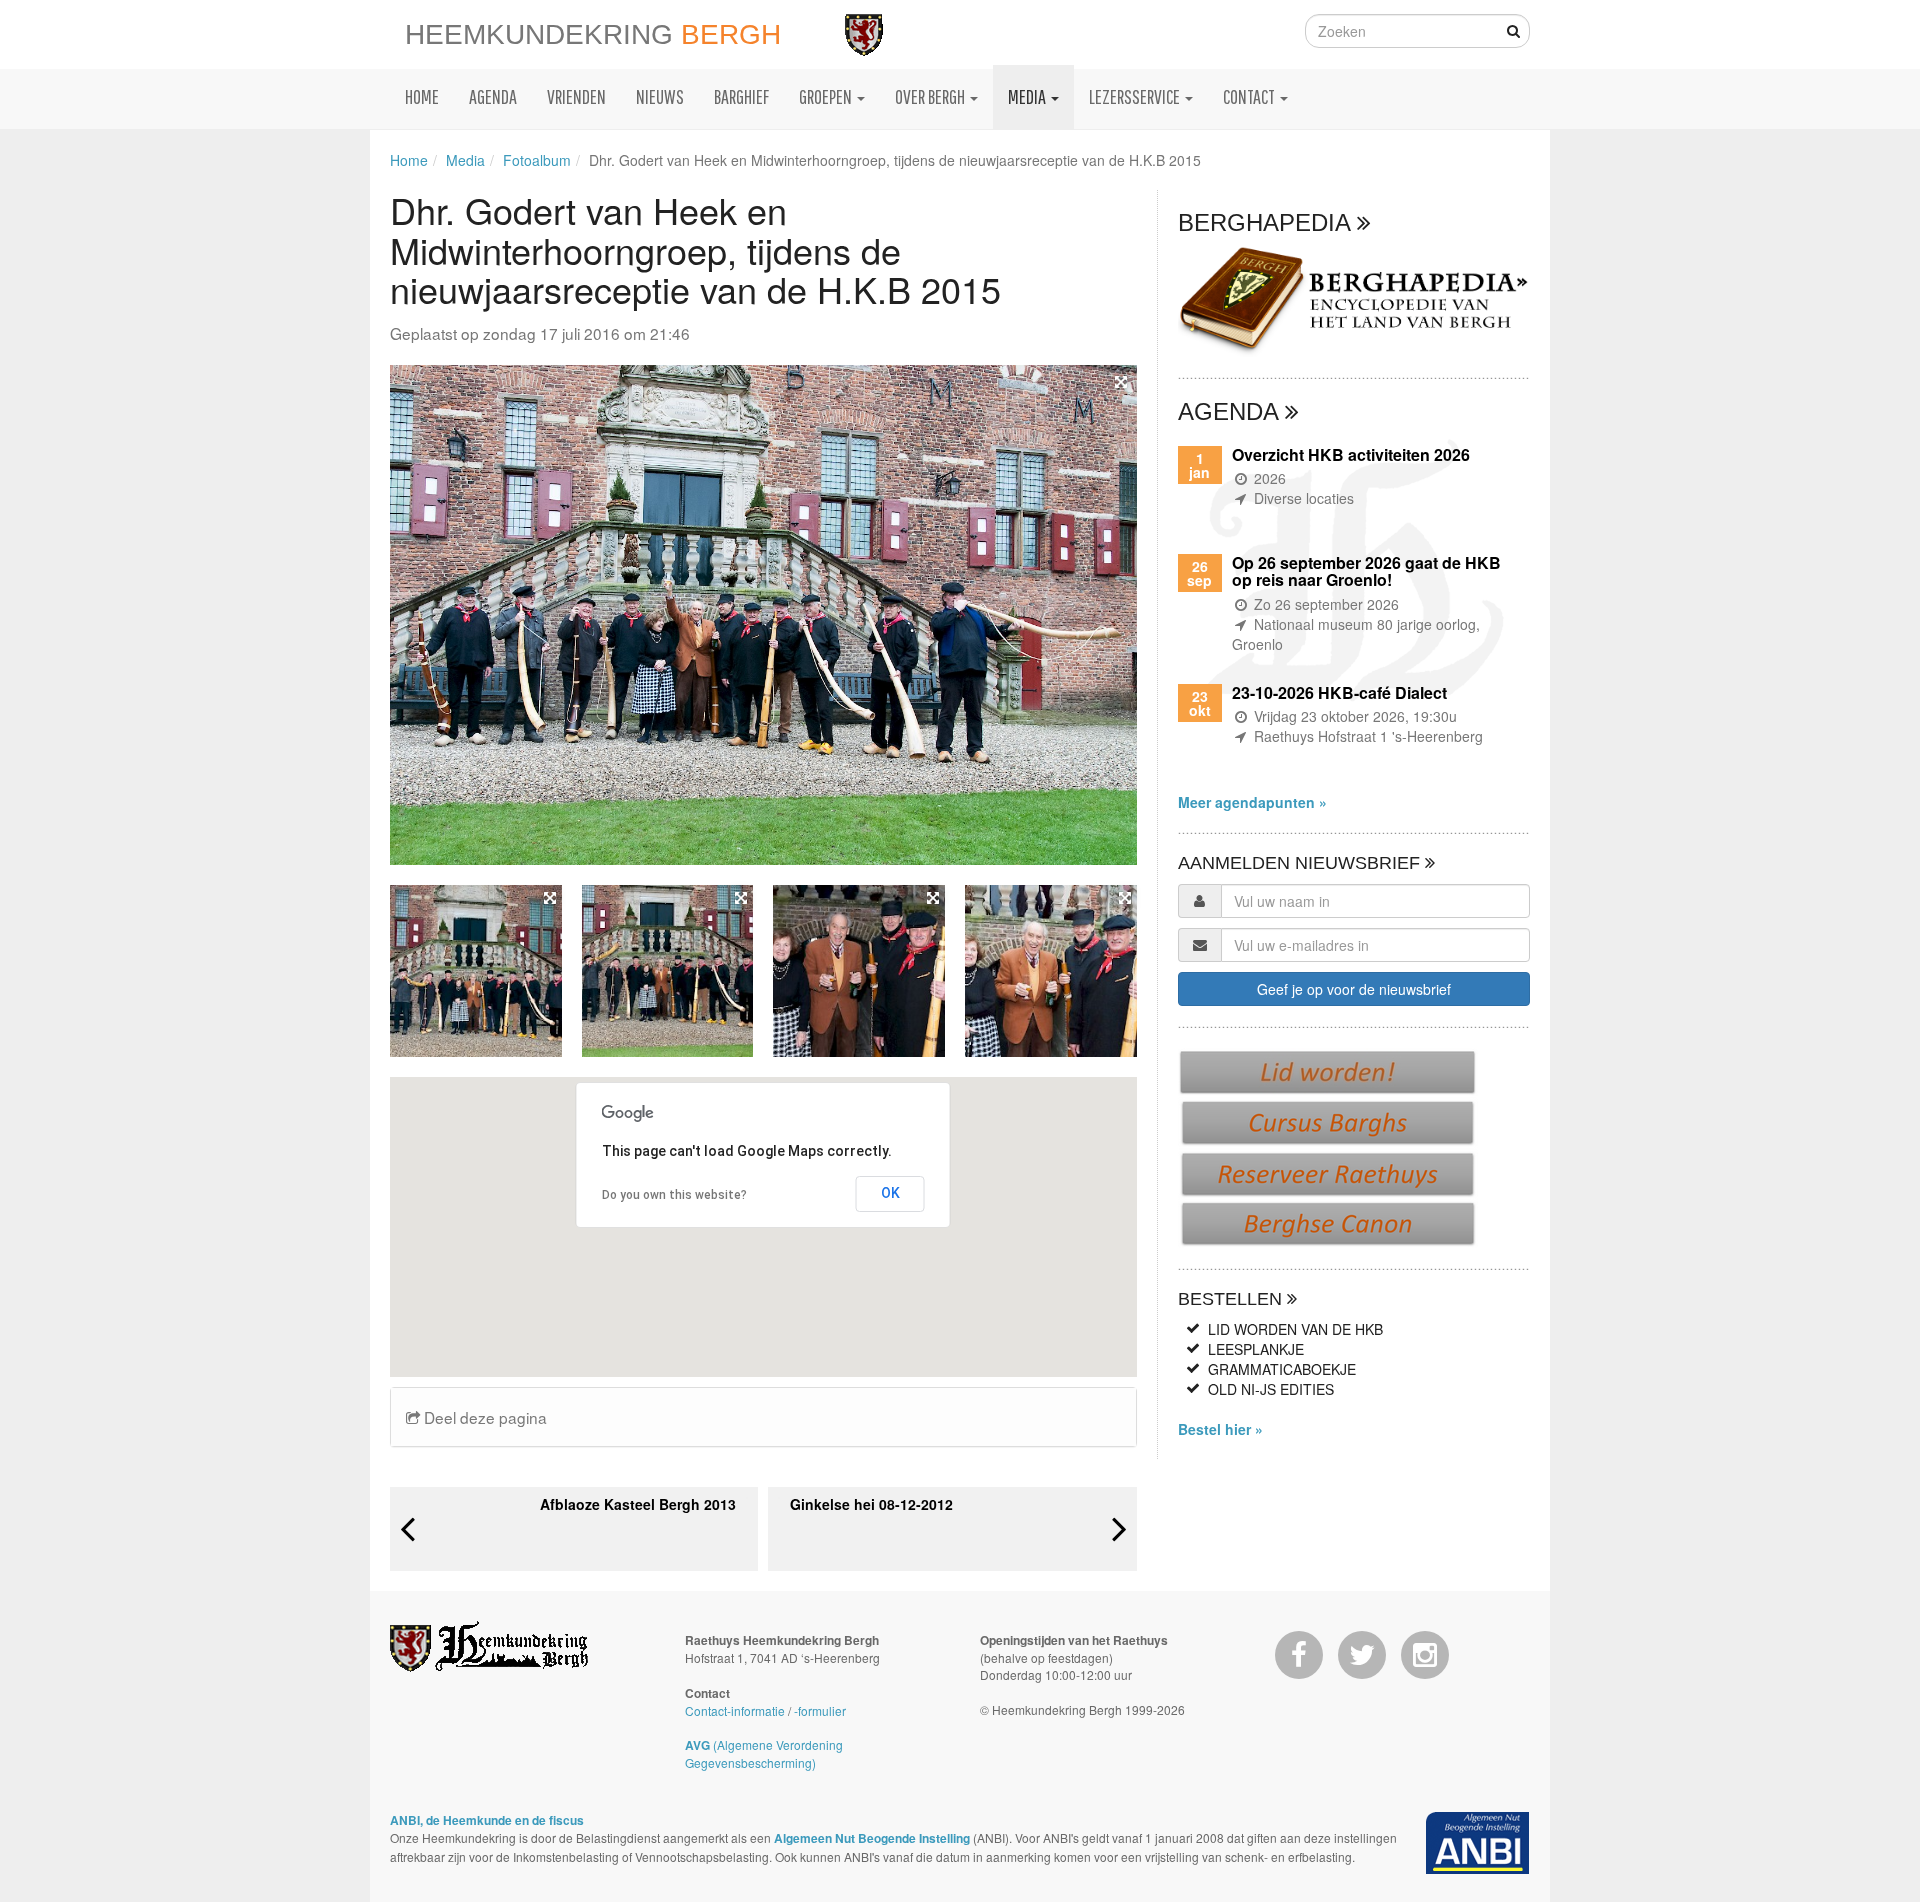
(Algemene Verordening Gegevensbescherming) (764, 1753)
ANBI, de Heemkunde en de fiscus (487, 1820)
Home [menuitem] (422, 96)
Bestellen (1232, 1299)
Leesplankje (1256, 1349)
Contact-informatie (735, 1710)
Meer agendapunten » (1252, 802)
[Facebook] (1299, 1655)
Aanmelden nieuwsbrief (1301, 863)
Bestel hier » (1220, 1429)
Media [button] (1028, 96)
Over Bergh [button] (931, 96)
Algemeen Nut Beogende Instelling (872, 1838)
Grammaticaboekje (1282, 1369)
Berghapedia (1267, 222)
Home (409, 160)
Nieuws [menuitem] (660, 96)
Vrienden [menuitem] (576, 96)
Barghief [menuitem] (741, 96)
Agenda (1231, 411)
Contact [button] (1250, 96)
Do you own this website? (674, 1195)
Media (465, 160)
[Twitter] (1362, 1655)
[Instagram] (1425, 1655)
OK (890, 1193)
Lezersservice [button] (1136, 96)
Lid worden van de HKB (1295, 1329)
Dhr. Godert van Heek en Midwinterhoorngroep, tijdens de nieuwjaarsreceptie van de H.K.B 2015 (895, 160)
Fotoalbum (537, 160)
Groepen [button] (827, 96)
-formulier (820, 1710)
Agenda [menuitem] (493, 96)
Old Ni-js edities (1271, 1389)
